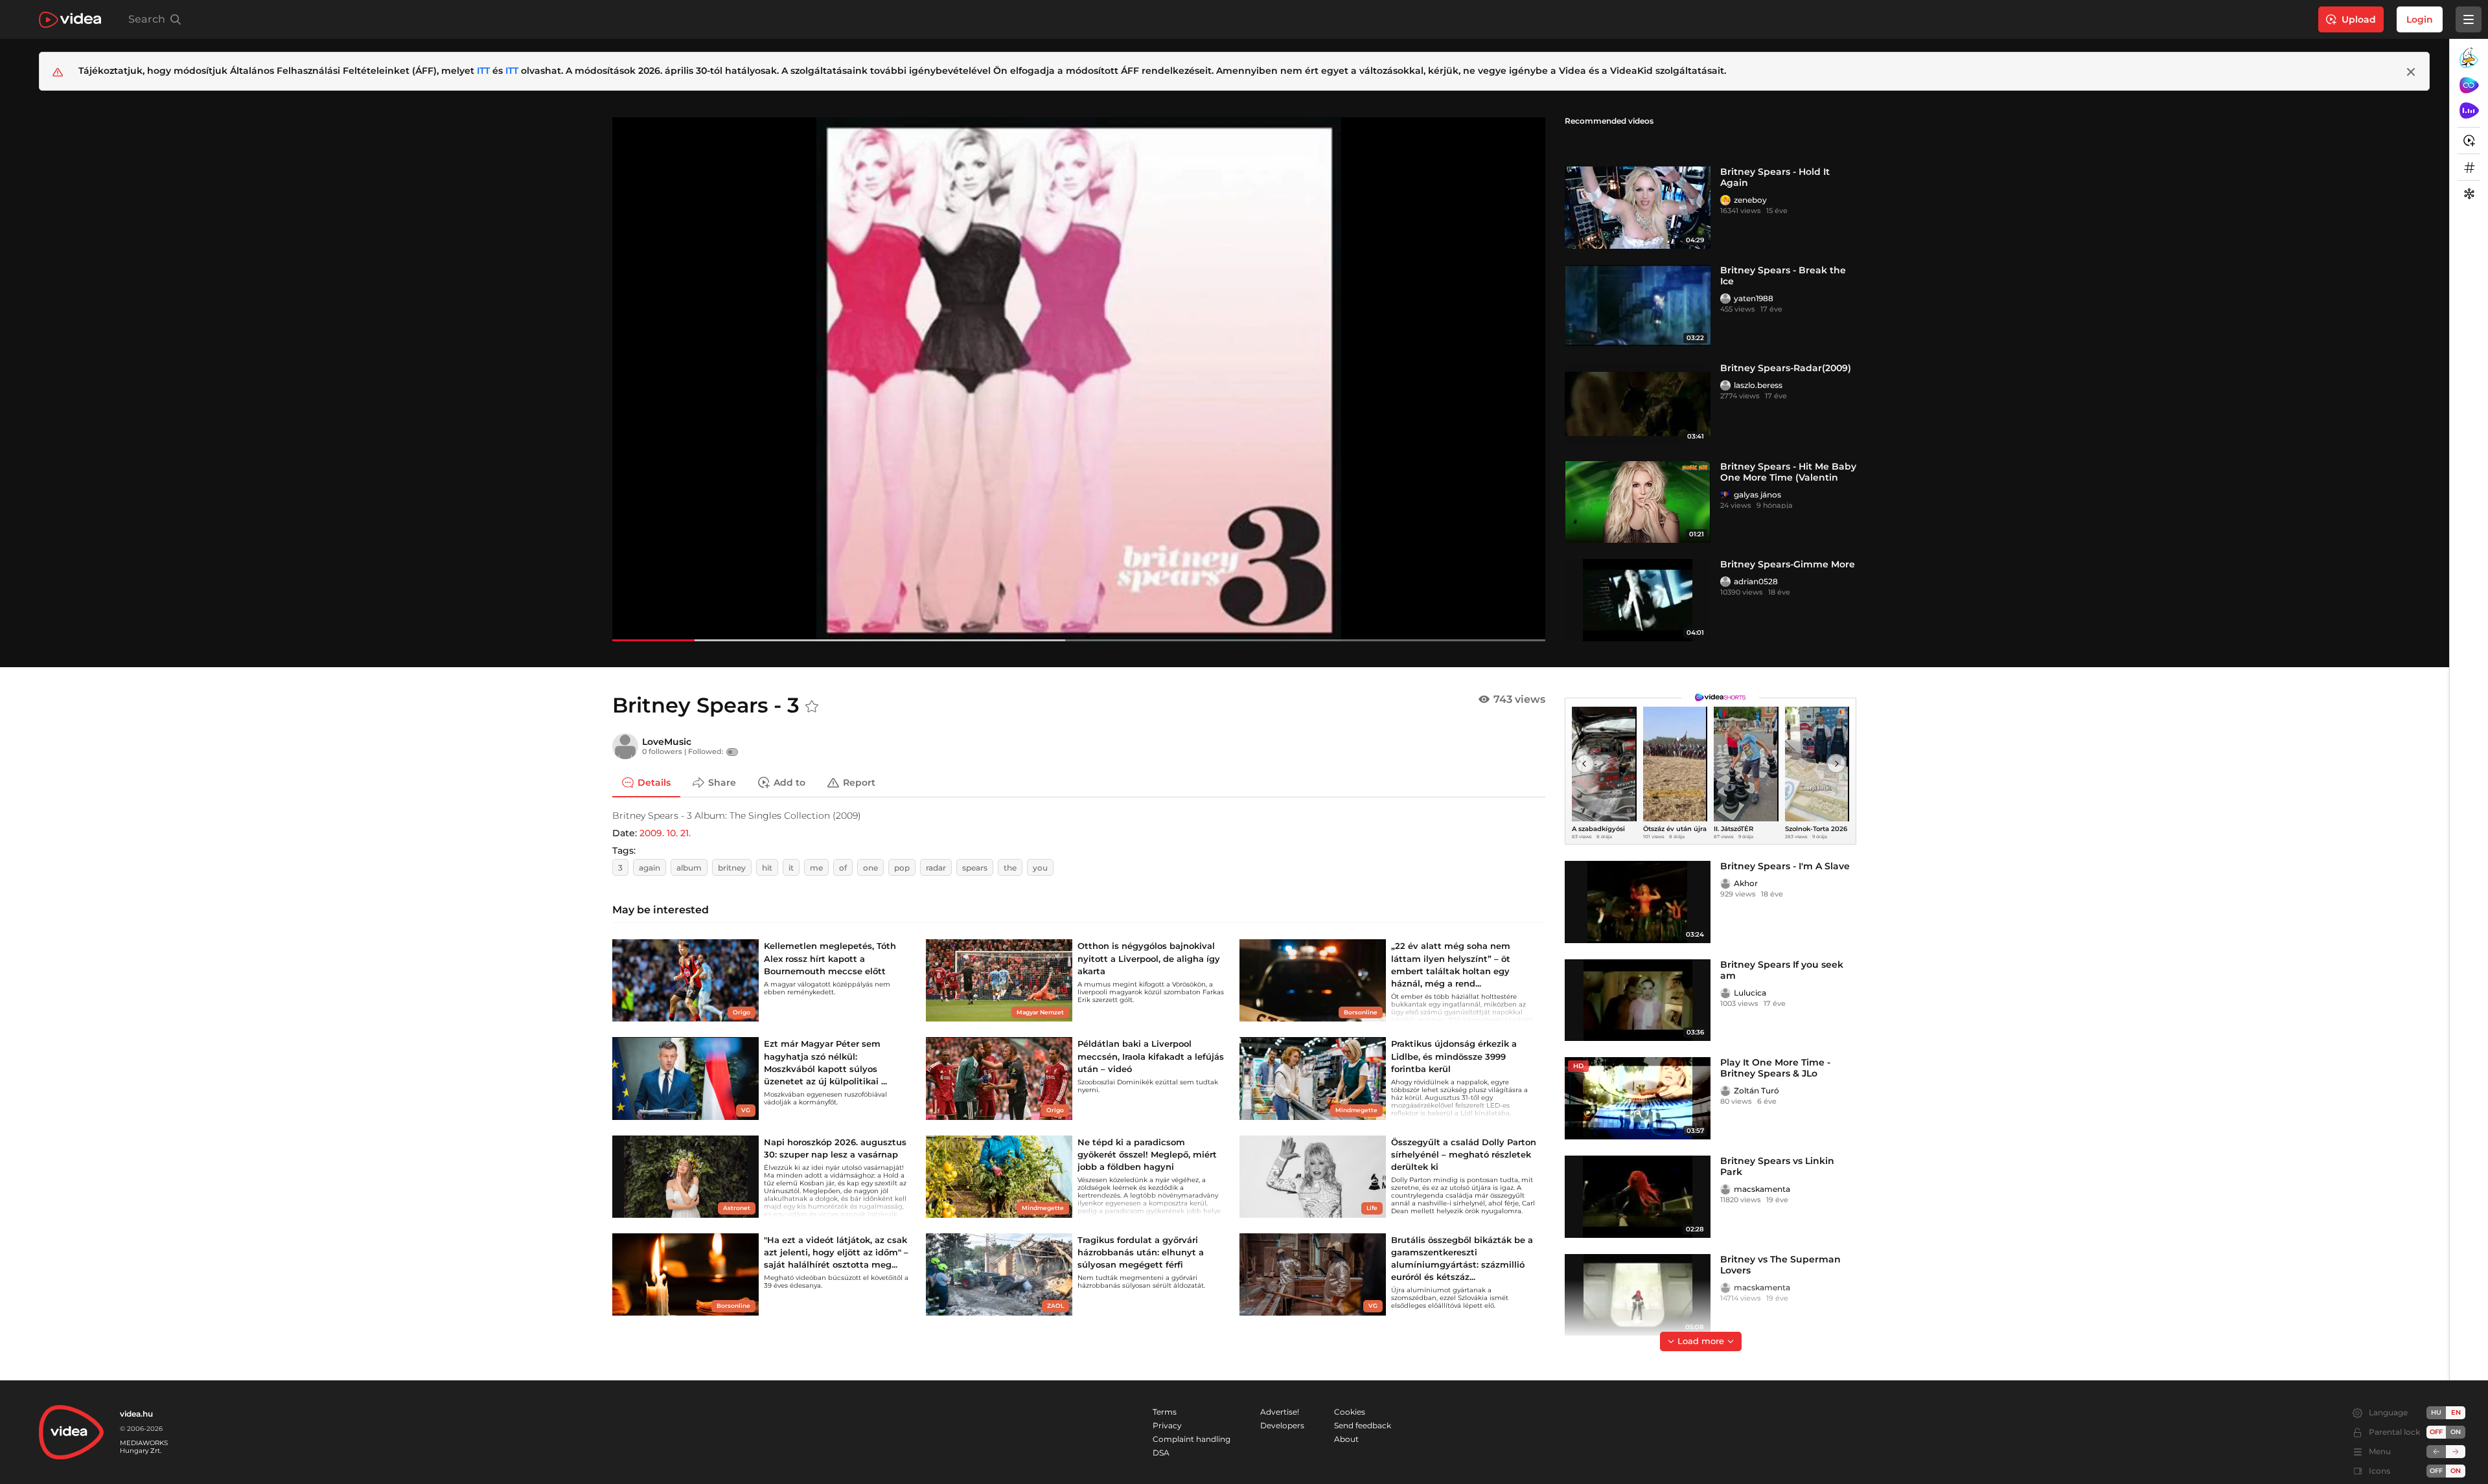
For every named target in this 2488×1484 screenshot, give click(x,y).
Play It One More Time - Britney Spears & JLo (1775, 1068)
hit (767, 868)
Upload (2359, 19)
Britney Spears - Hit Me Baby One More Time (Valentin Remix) (1788, 477)
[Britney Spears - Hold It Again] (1638, 208)
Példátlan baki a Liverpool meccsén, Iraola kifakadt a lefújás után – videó (1151, 1056)
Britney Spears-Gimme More (1788, 564)
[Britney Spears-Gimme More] (1638, 600)
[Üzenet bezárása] (2411, 72)
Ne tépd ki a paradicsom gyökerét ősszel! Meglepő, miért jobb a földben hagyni (1147, 1154)
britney (732, 868)
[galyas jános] (1725, 495)
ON (2456, 1432)
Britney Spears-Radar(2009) (1786, 368)
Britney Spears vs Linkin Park (1777, 1166)
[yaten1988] (1725, 299)
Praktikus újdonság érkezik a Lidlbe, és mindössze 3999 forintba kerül (1454, 1056)
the (1010, 868)
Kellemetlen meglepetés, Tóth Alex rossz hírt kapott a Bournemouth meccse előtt (830, 958)
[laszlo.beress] (1725, 385)
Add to (789, 782)
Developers (1282, 1425)
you (1040, 868)
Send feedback (1363, 1425)
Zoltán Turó (1757, 1090)
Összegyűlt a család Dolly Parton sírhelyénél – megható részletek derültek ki (1464, 1154)
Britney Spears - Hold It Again (1775, 177)
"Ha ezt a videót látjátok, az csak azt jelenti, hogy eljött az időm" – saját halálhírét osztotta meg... (836, 1252)
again (650, 868)
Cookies (1350, 1412)
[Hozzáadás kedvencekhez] (812, 707)
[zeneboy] (1725, 200)
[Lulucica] (1725, 993)
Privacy (1167, 1425)
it (791, 868)
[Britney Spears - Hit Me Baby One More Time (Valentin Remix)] (1638, 502)
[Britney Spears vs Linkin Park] (1638, 1197)
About (1346, 1439)
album (689, 868)
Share (722, 782)
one (870, 868)
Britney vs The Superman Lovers (1780, 1265)
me (816, 868)
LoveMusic (667, 742)
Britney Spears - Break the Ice (1783, 276)
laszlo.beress (1758, 385)
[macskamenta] (1725, 1189)
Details (654, 782)
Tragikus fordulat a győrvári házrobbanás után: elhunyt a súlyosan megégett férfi (1141, 1252)
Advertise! (1280, 1412)
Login (2420, 19)
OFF (2436, 1471)
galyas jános (1757, 495)
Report (859, 782)
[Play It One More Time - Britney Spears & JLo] (1638, 1098)
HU (2436, 1412)
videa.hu (136, 1414)
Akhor (1746, 883)
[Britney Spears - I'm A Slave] (1638, 902)
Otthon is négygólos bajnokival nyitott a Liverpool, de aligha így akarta (1149, 958)
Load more (1701, 1341)
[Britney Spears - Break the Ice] (1638, 306)
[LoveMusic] (625, 746)
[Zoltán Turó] (1725, 1091)
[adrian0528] (1725, 582)
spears (975, 868)
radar (936, 868)
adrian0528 (1756, 581)
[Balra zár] (2436, 1452)
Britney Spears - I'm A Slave (1785, 866)
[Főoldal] (70, 20)
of (843, 868)
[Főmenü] (2469, 19)
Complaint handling (1192, 1439)
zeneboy (1750, 200)
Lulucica (1750, 993)
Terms (1165, 1412)
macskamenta (1762, 1189)
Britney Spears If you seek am (1782, 970)
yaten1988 (1754, 298)
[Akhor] (1725, 884)
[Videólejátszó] (1079, 379)
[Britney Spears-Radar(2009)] (1638, 404)
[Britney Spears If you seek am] (1638, 1000)
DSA (1161, 1453)
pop (902, 868)
